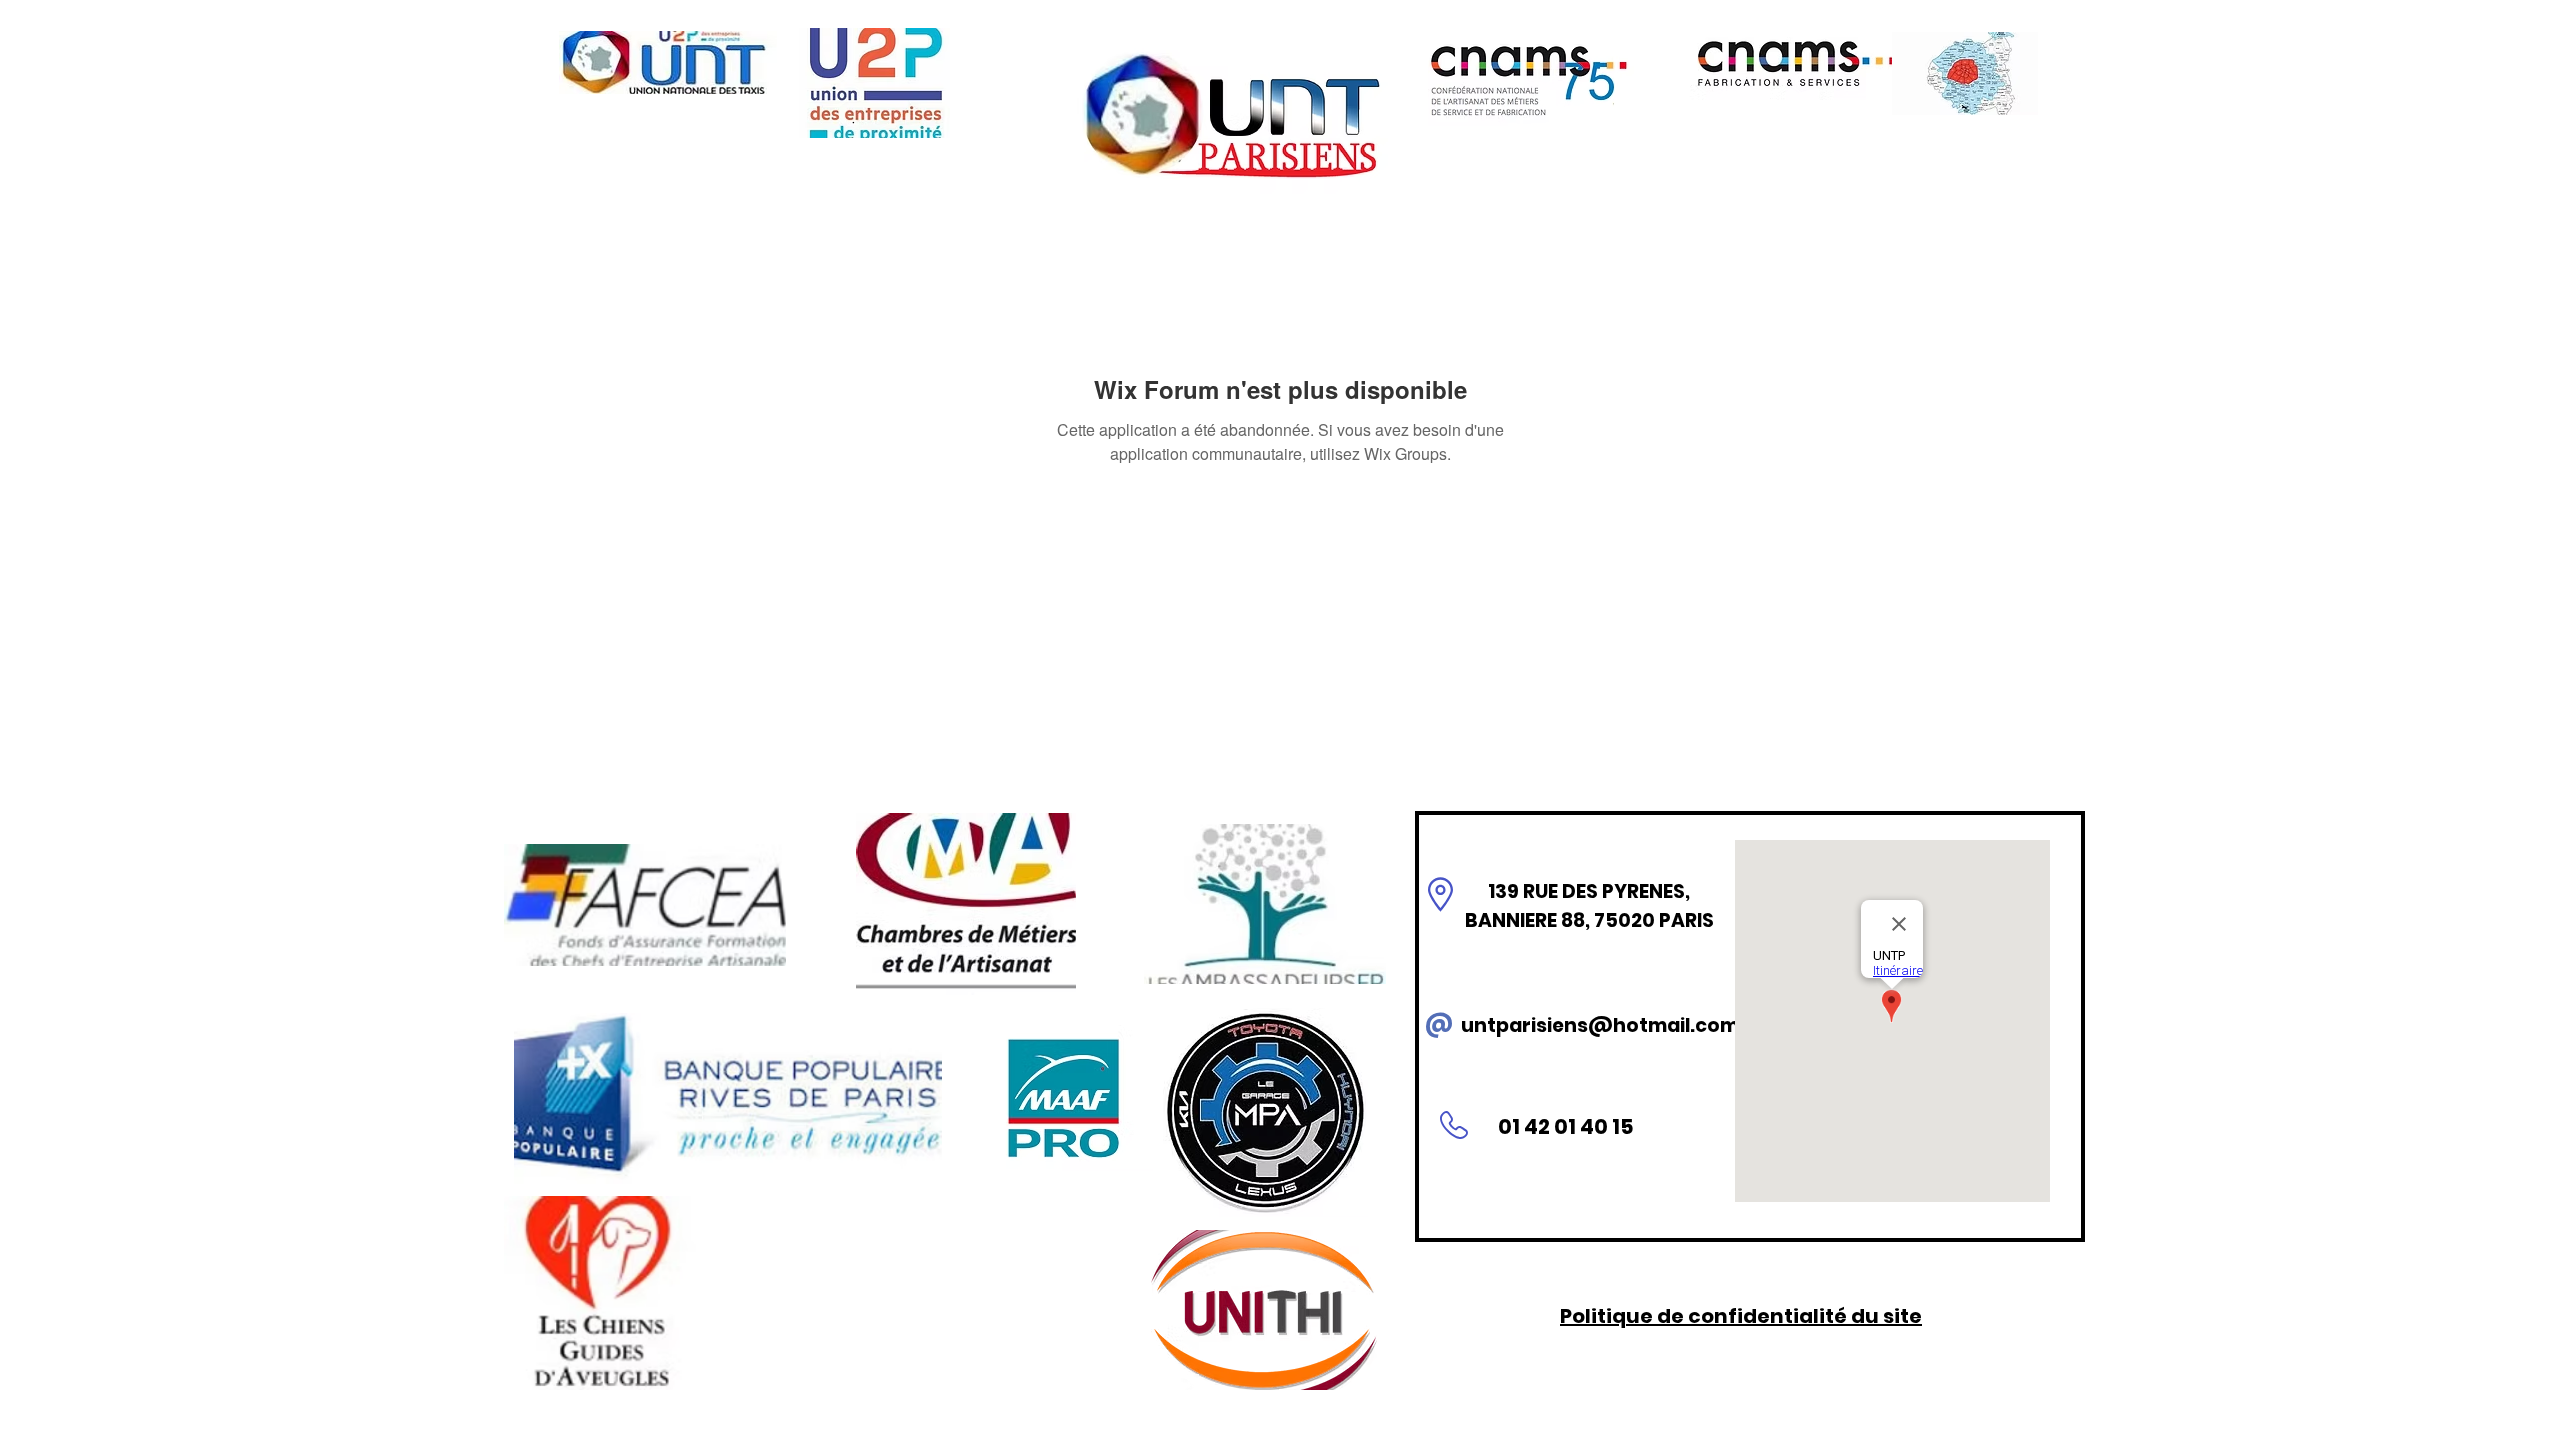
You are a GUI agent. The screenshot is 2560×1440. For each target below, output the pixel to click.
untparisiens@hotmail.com (1600, 1025)
